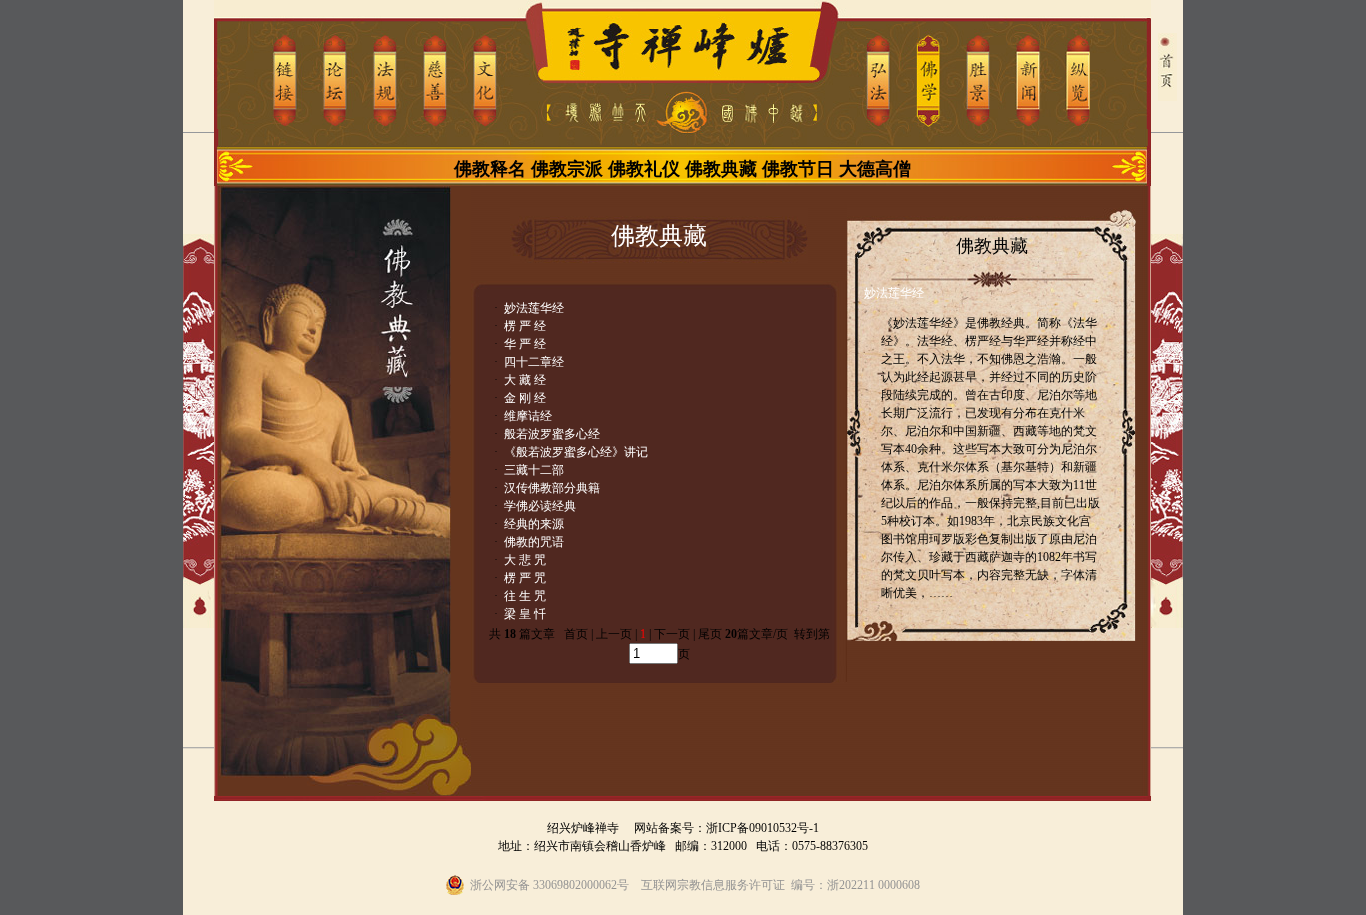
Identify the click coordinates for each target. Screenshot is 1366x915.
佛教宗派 (567, 169)
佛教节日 (798, 169)
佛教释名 (490, 169)
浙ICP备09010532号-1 (762, 828)
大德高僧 (875, 169)
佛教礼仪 (644, 169)
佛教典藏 (721, 169)
